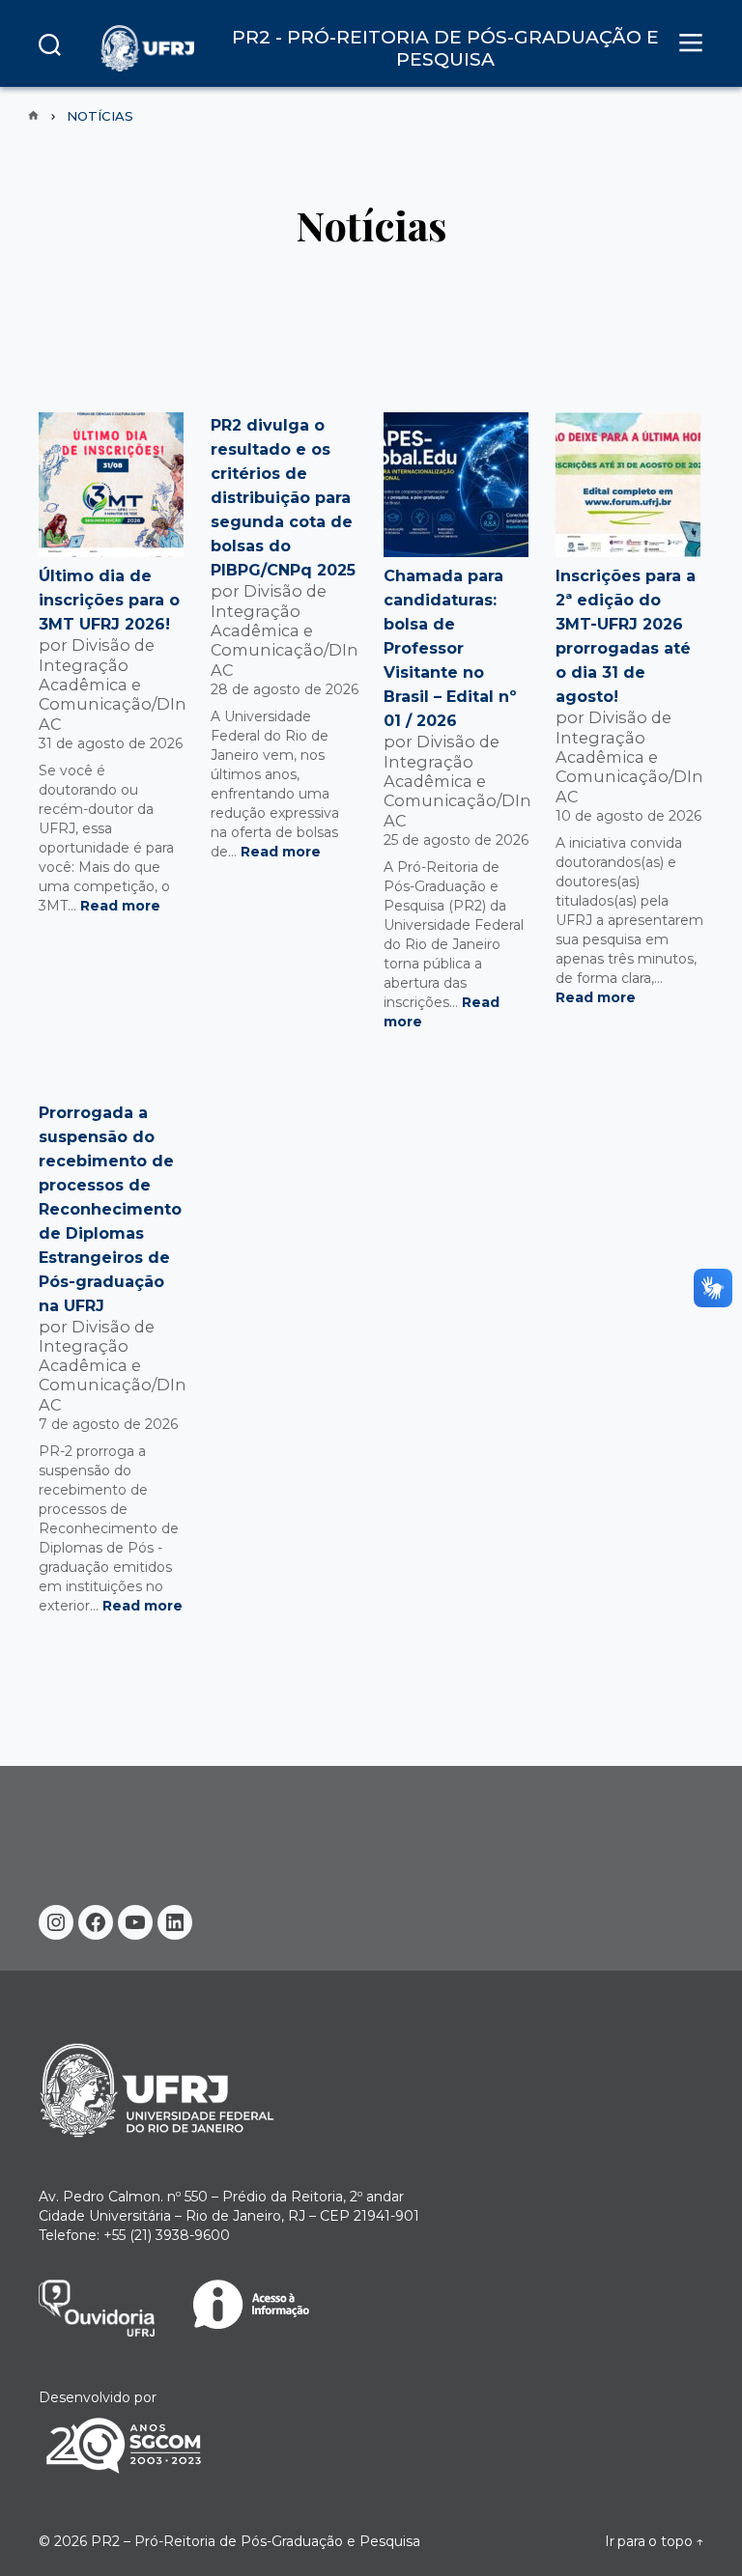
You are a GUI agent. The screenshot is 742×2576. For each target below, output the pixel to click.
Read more (120, 906)
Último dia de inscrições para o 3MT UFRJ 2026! (109, 600)
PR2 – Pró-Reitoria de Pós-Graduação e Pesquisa (256, 2541)
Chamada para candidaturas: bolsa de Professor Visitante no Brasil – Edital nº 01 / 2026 (450, 648)
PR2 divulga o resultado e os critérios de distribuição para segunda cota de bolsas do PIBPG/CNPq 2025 (283, 498)
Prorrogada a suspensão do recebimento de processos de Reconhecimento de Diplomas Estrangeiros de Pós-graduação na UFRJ (110, 1209)
